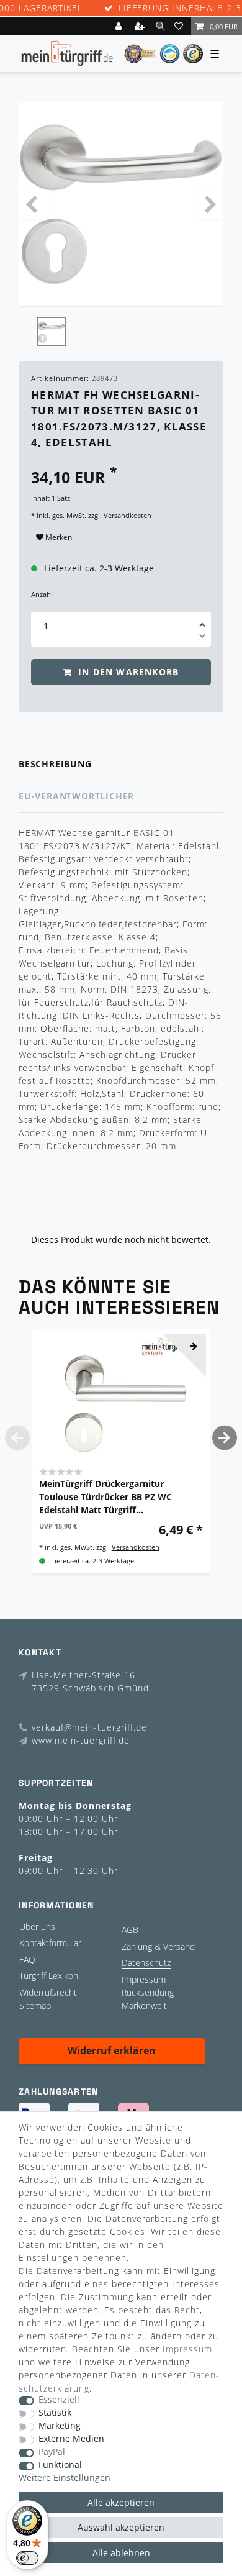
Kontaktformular (50, 1943)
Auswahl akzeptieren (121, 2527)
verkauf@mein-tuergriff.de (89, 1727)
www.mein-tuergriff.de (81, 1740)
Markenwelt (144, 2005)
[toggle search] (160, 26)
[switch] (27, 2558)
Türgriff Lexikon (49, 1976)
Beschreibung (55, 764)
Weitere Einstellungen (65, 2478)
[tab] (121, 764)
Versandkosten (127, 515)
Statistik (55, 2413)
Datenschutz (146, 1963)
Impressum (144, 1979)
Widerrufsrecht (48, 1992)
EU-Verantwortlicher (76, 796)
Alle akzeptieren (121, 2502)
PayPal (52, 2452)
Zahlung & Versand (158, 1946)
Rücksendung (148, 1992)
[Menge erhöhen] (202, 621)
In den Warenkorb (127, 672)
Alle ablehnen (121, 2553)
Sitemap (35, 2005)
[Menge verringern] (202, 638)
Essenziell (59, 2400)
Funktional (60, 2465)
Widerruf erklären (112, 2050)
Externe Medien (71, 2439)
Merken (58, 537)
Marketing (60, 2426)
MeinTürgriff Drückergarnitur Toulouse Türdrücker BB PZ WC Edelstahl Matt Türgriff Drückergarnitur (105, 1497)
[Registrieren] (141, 26)
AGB (130, 1930)
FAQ (27, 1959)
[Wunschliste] (181, 26)
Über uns (37, 1927)
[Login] (120, 26)
